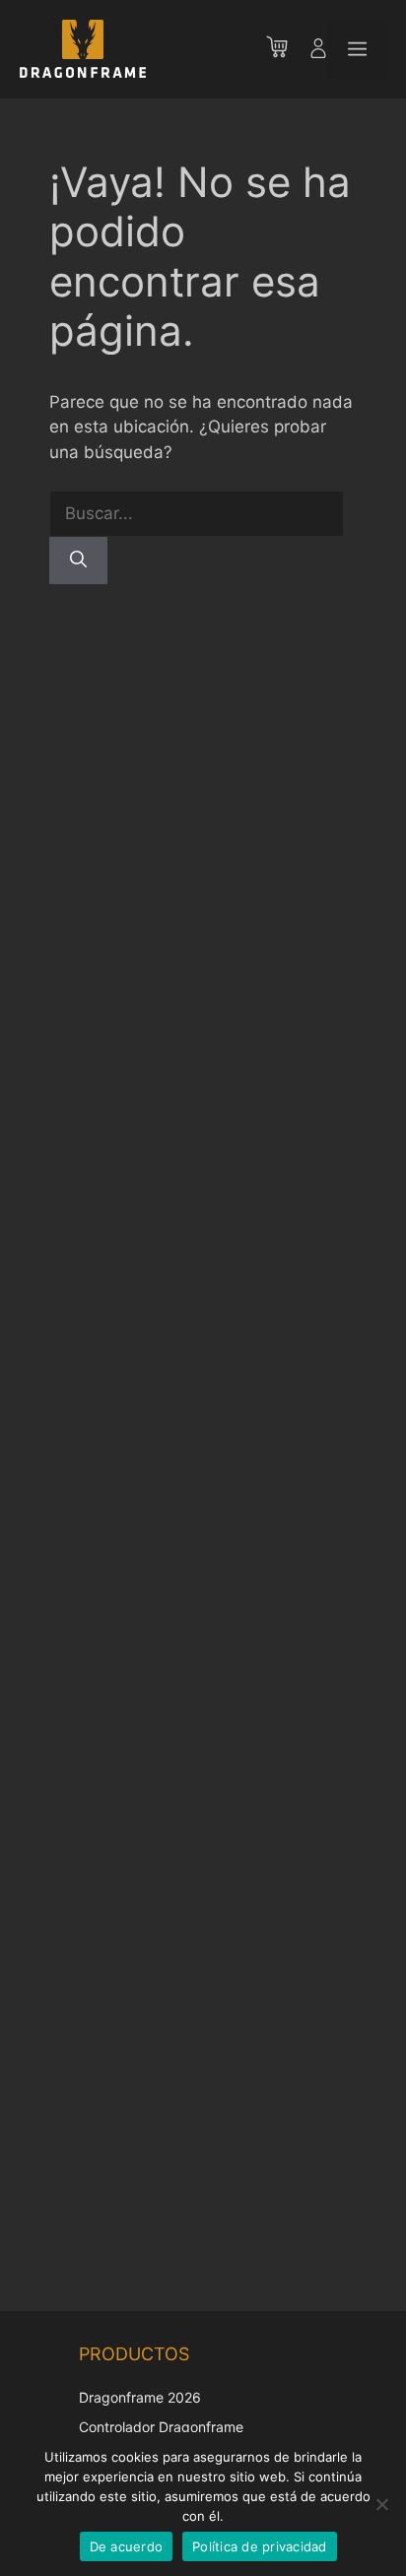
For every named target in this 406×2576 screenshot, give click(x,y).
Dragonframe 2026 (140, 2397)
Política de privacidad (260, 2546)
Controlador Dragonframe (161, 2427)
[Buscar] (78, 561)
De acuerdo (127, 2546)
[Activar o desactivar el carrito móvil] (287, 49)
